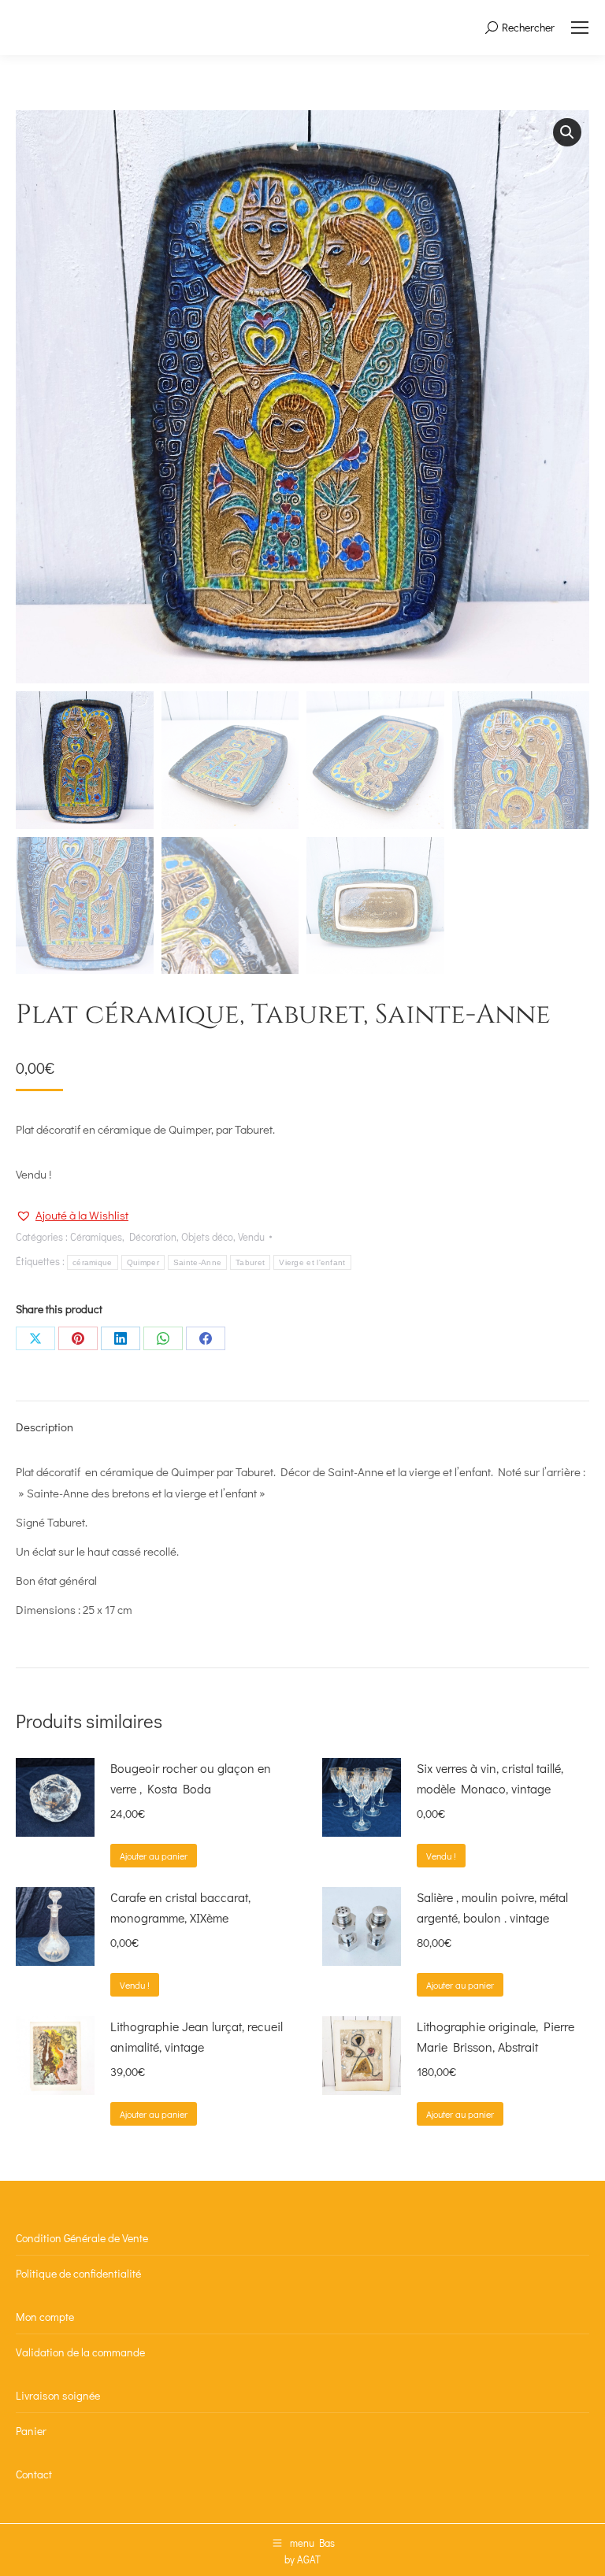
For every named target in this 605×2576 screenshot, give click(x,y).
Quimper (143, 1262)
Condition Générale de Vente (82, 2238)
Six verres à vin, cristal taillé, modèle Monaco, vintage (490, 1778)
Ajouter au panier (154, 1856)
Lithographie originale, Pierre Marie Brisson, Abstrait (496, 2036)
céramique (93, 1262)
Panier (31, 2431)
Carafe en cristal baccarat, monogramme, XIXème (180, 1907)
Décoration (153, 1236)
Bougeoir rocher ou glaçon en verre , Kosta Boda (191, 1778)
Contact (34, 2474)
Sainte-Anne (197, 1262)
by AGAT (302, 2559)
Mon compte (45, 2317)
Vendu (251, 1236)
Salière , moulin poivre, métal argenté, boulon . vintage (492, 1907)
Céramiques (96, 1236)
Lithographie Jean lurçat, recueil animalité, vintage (197, 2036)
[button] (567, 132)
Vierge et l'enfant (312, 1262)
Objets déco (207, 1236)
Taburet (250, 1262)
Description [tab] (45, 1427)
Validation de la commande (80, 2352)
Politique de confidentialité (78, 2273)
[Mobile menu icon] (580, 28)
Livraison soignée (58, 2395)
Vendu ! (441, 1856)
